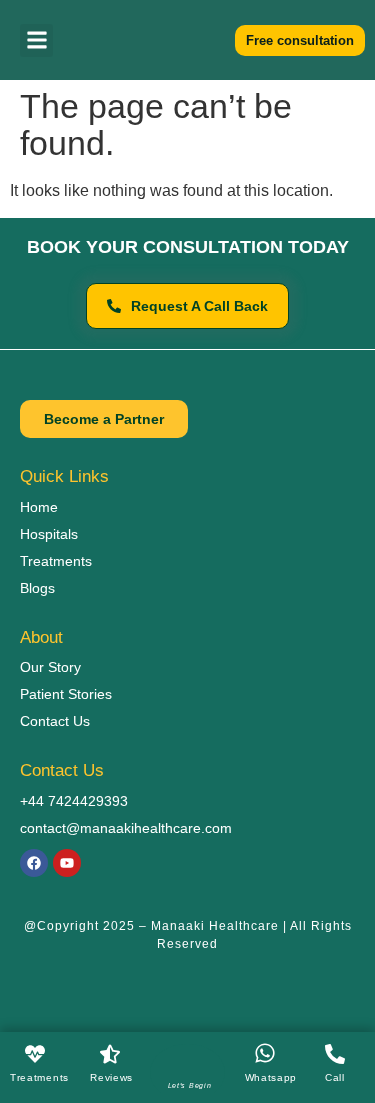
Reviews (111, 1077)
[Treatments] (35, 1054)
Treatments (39, 1077)
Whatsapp (271, 1077)
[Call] (335, 1054)
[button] (36, 40)
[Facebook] (34, 863)
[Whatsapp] (265, 1053)
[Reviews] (110, 1054)
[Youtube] (67, 863)
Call (335, 1077)
